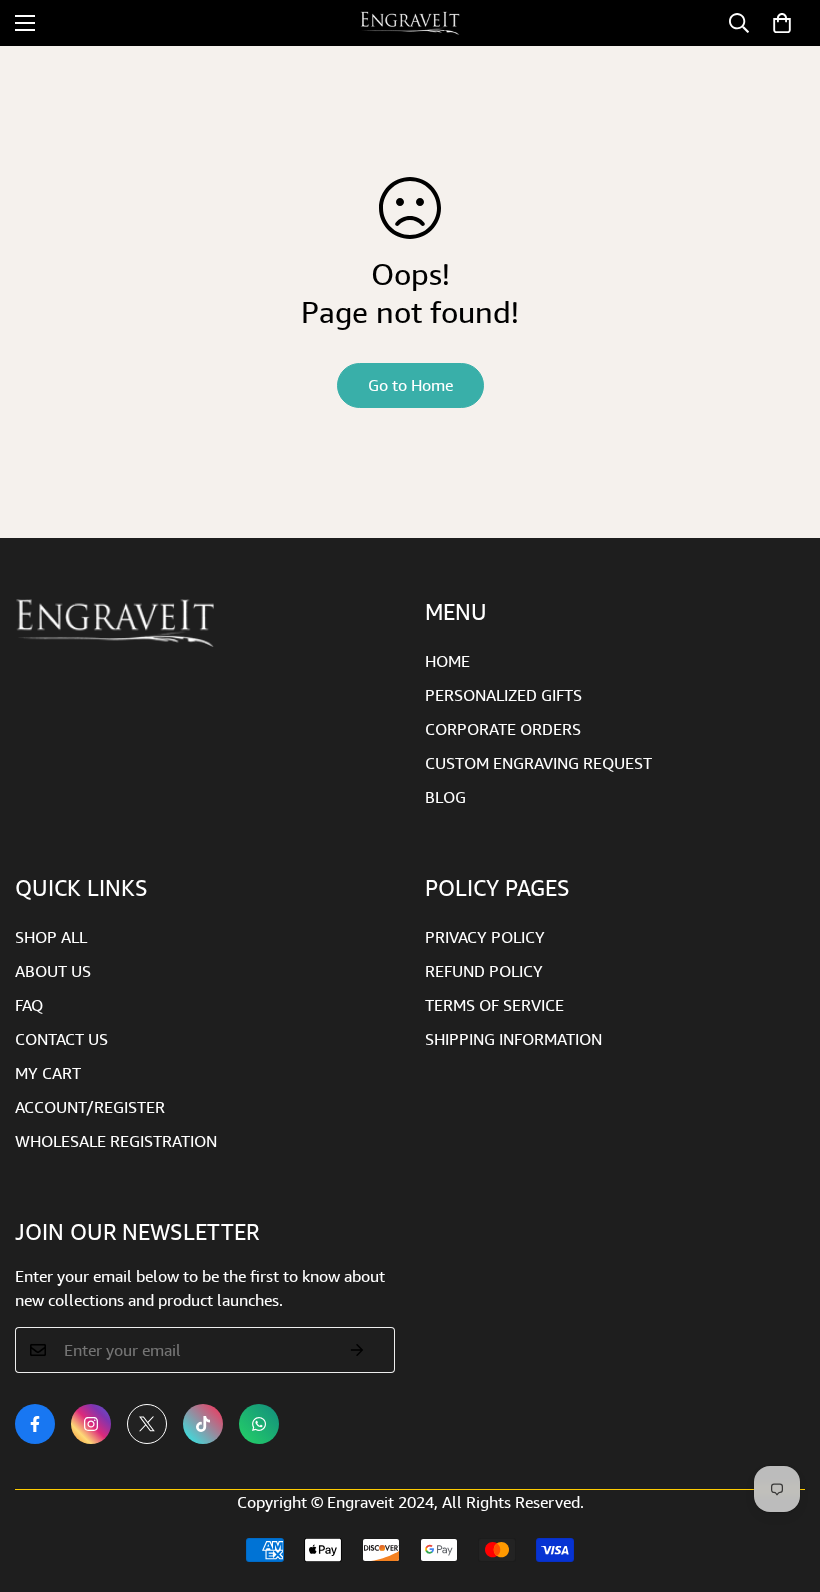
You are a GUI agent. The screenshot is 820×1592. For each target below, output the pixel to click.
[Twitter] (147, 1424)
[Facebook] (35, 1424)
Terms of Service (494, 1005)
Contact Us (61, 1039)
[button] (782, 23)
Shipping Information (513, 1039)
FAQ (29, 1005)
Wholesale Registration (116, 1141)
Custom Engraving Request (538, 763)
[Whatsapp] (259, 1424)
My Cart (48, 1073)
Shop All (51, 937)
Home (447, 661)
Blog (445, 797)
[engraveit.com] (410, 23)
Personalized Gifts (503, 695)
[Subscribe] (357, 1350)
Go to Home (410, 385)
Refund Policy (484, 971)
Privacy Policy (485, 937)
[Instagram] (91, 1424)
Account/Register (90, 1107)
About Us (53, 971)
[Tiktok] (203, 1424)
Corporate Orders (503, 729)
